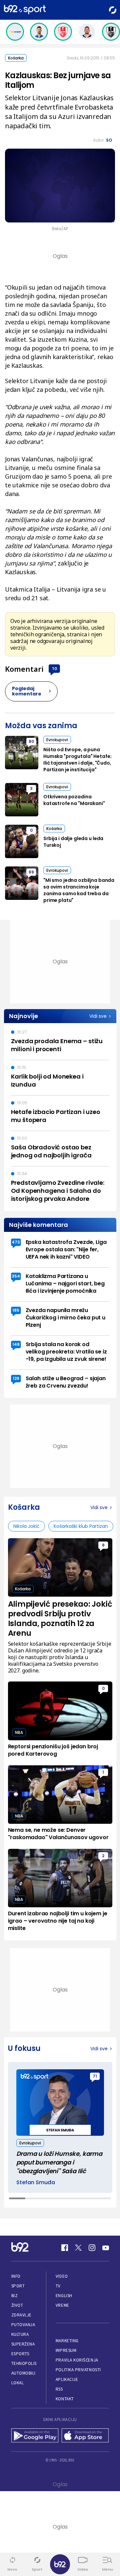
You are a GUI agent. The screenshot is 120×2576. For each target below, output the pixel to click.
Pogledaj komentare (27, 691)
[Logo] (25, 10)
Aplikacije (67, 2379)
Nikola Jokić (26, 1526)
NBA (19, 1732)
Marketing (67, 2341)
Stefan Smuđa (36, 2183)
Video (62, 2276)
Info (16, 2276)
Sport (18, 2286)
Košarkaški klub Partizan (81, 1526)
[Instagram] (92, 2248)
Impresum (66, 2350)
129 (16, 1378)
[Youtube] (106, 2248)
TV (58, 2286)
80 (31, 741)
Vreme (62, 2305)
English (64, 2296)
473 (16, 1242)
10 (54, 668)
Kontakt (65, 2399)
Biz (15, 2296)
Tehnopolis (24, 2363)
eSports (20, 2354)
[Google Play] (35, 2436)
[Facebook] (65, 2248)
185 (16, 1310)
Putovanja (23, 2325)
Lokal (18, 2383)
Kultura (20, 2334)
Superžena (23, 2344)
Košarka (16, 58)
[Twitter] (78, 2248)
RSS (59, 2389)
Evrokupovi (57, 740)
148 (16, 1344)
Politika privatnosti (78, 2370)
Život (17, 2305)
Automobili (23, 2373)
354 (16, 1276)
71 (95, 2076)
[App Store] (85, 2436)
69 (31, 872)
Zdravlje (21, 2315)
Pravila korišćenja (77, 2360)
